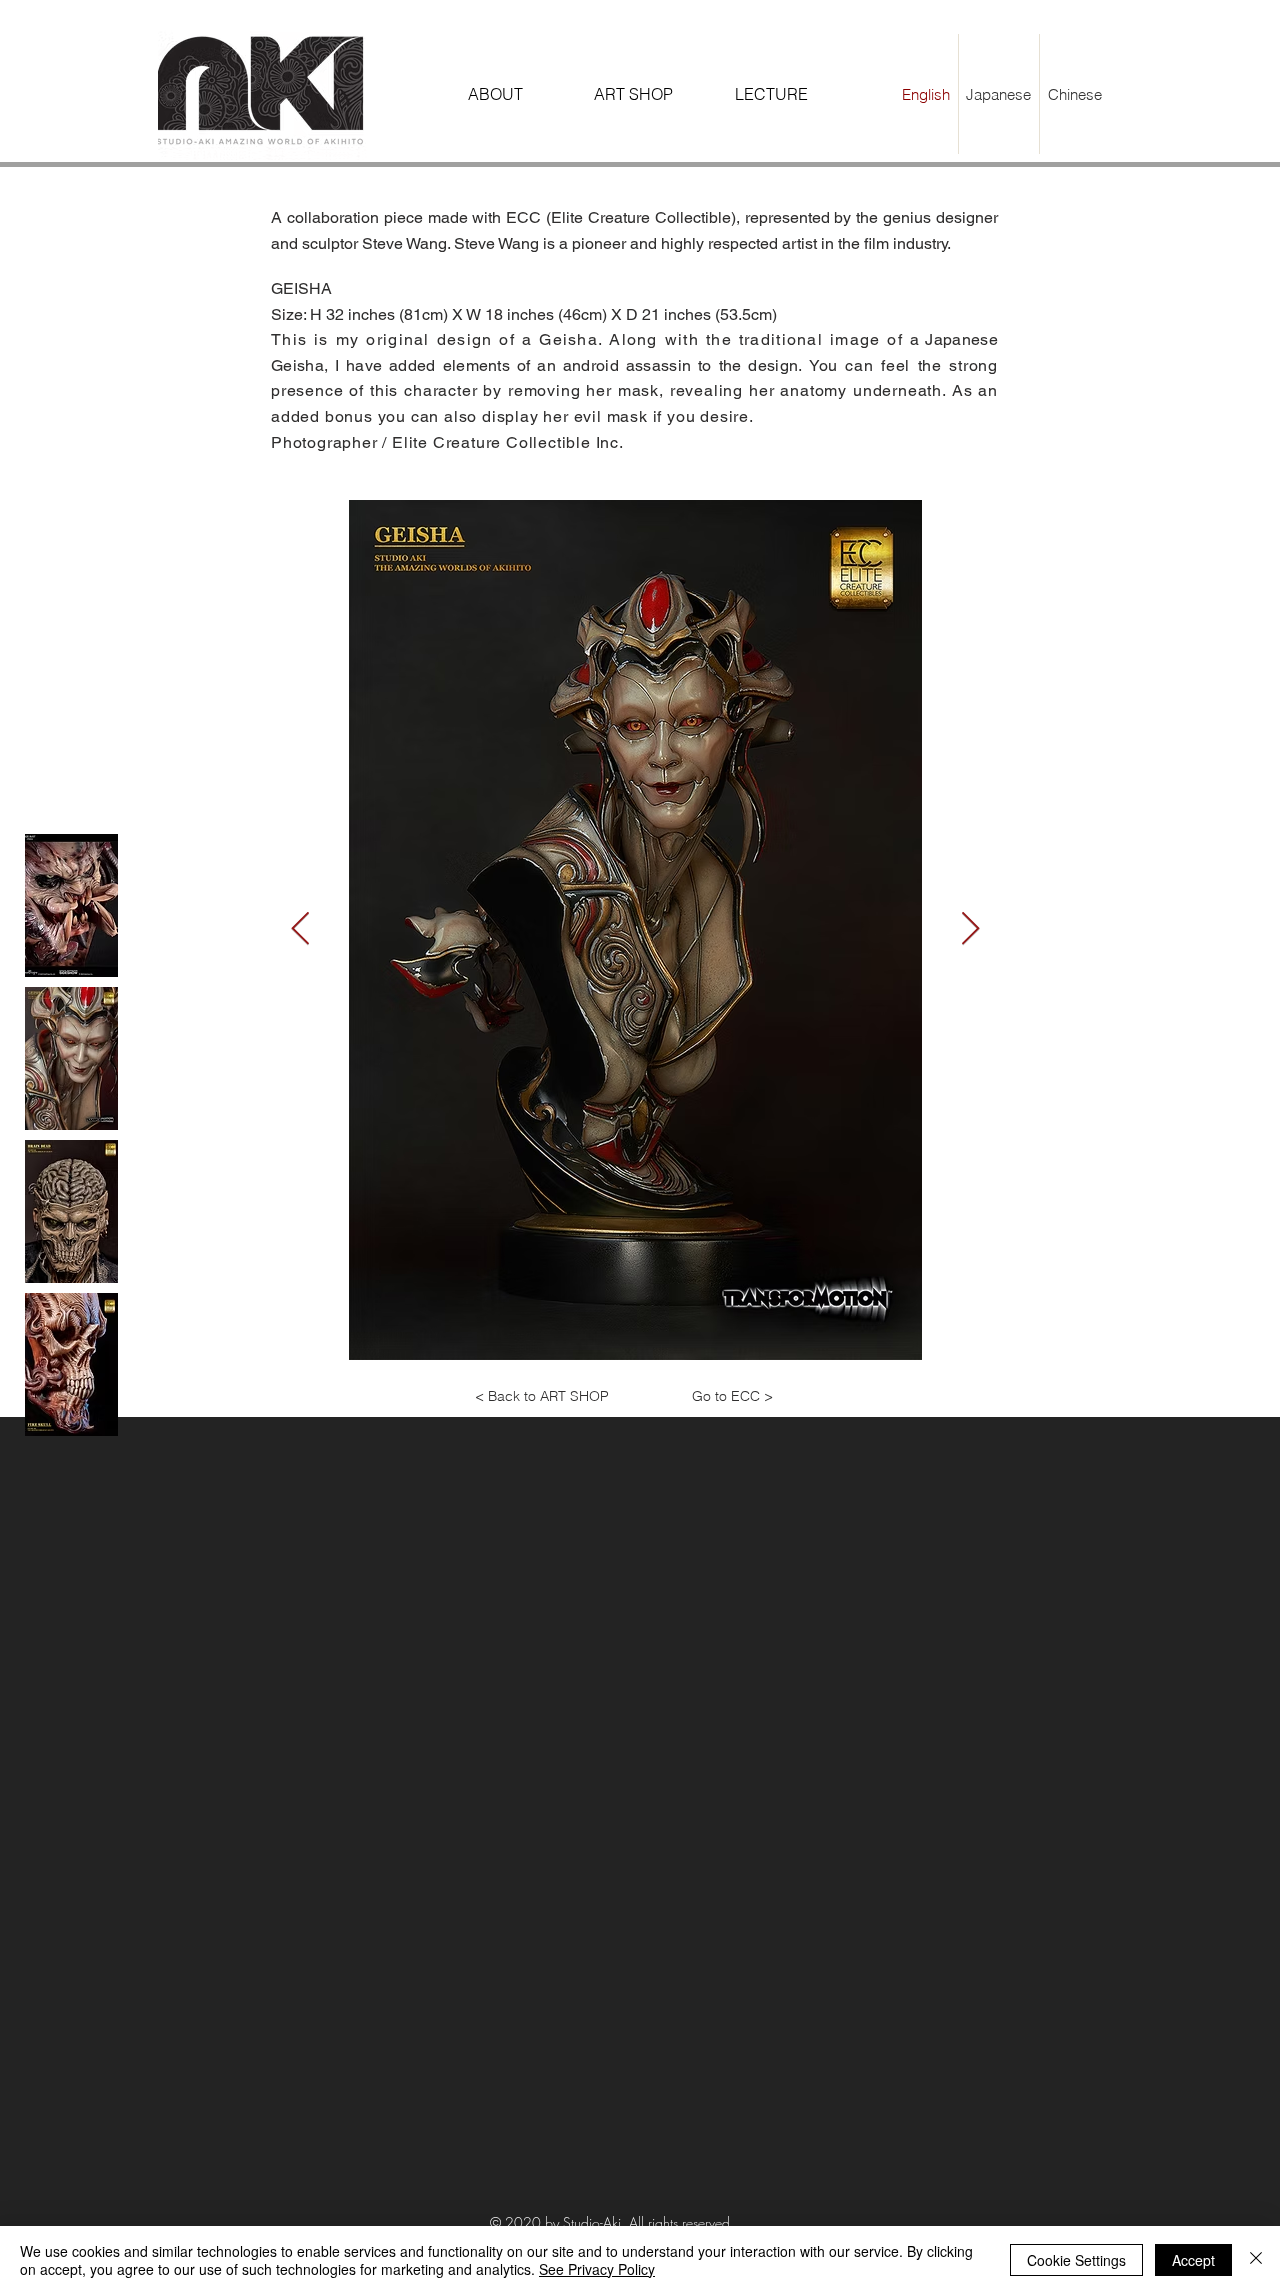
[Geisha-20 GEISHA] (71, 1058)
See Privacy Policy (597, 2269)
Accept (1193, 2260)
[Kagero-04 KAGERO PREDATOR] (71, 905)
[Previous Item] (300, 930)
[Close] (1256, 2260)
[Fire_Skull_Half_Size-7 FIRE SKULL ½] (71, 1364)
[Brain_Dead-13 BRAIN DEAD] (71, 1211)
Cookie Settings (1076, 2260)
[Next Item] (970, 930)
